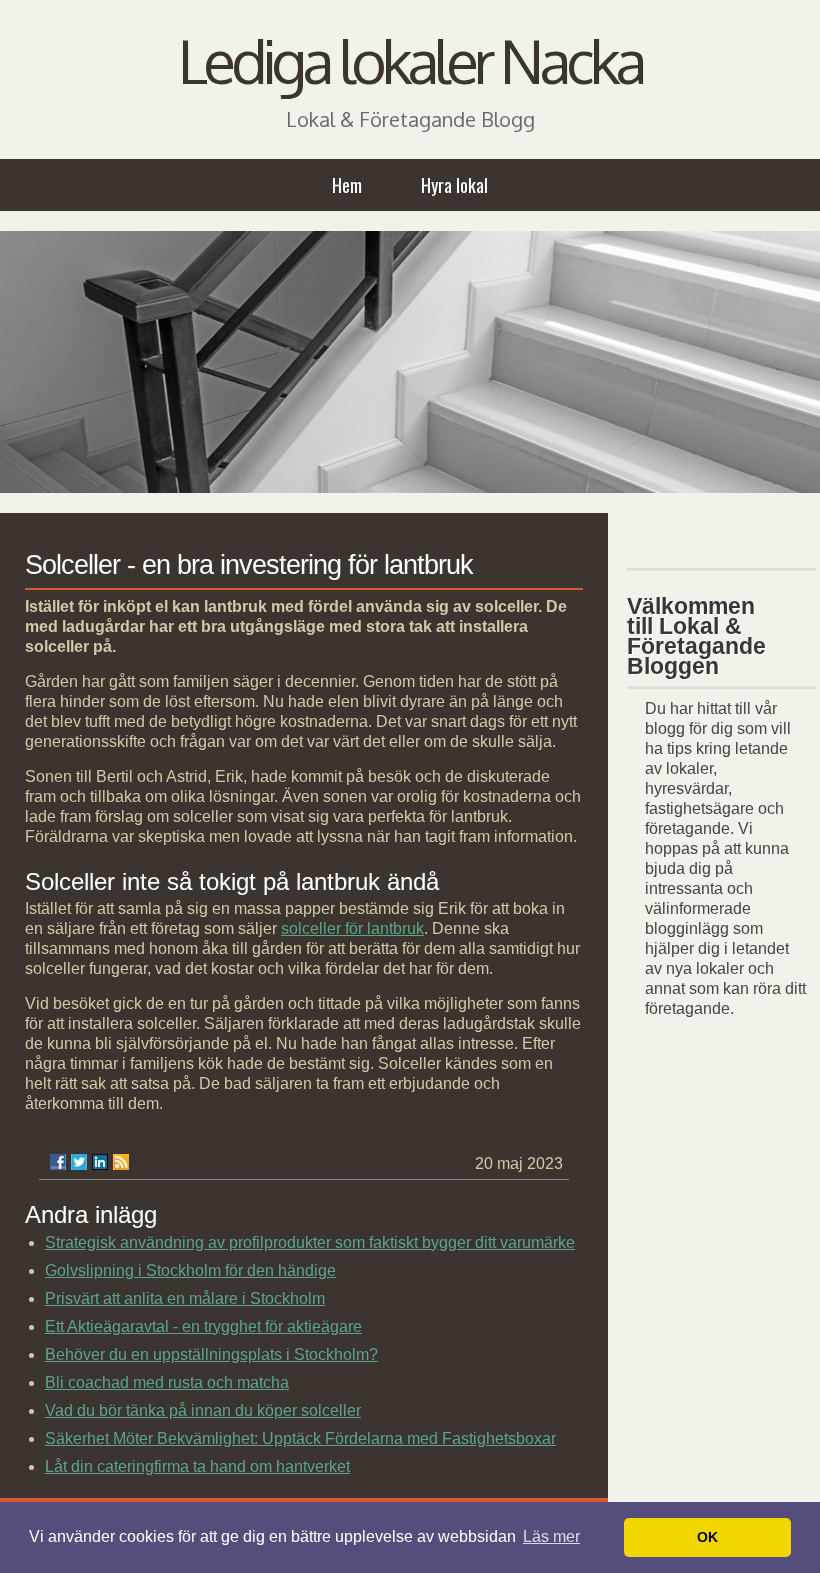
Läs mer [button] (551, 1536)
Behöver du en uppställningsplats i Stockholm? (211, 1354)
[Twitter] (79, 1162)
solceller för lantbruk (352, 928)
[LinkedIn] (100, 1162)
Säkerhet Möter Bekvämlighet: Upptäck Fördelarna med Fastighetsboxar (300, 1438)
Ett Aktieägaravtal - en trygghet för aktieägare (203, 1326)
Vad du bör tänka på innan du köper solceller (203, 1410)
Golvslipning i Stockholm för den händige (190, 1270)
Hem (347, 185)
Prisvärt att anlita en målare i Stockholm (185, 1298)
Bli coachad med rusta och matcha (167, 1382)
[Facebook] (58, 1162)
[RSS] (121, 1162)
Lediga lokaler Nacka (410, 60)
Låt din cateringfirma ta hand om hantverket (197, 1466)
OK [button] (707, 1537)
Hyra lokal (454, 185)
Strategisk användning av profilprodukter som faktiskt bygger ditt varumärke (310, 1242)
